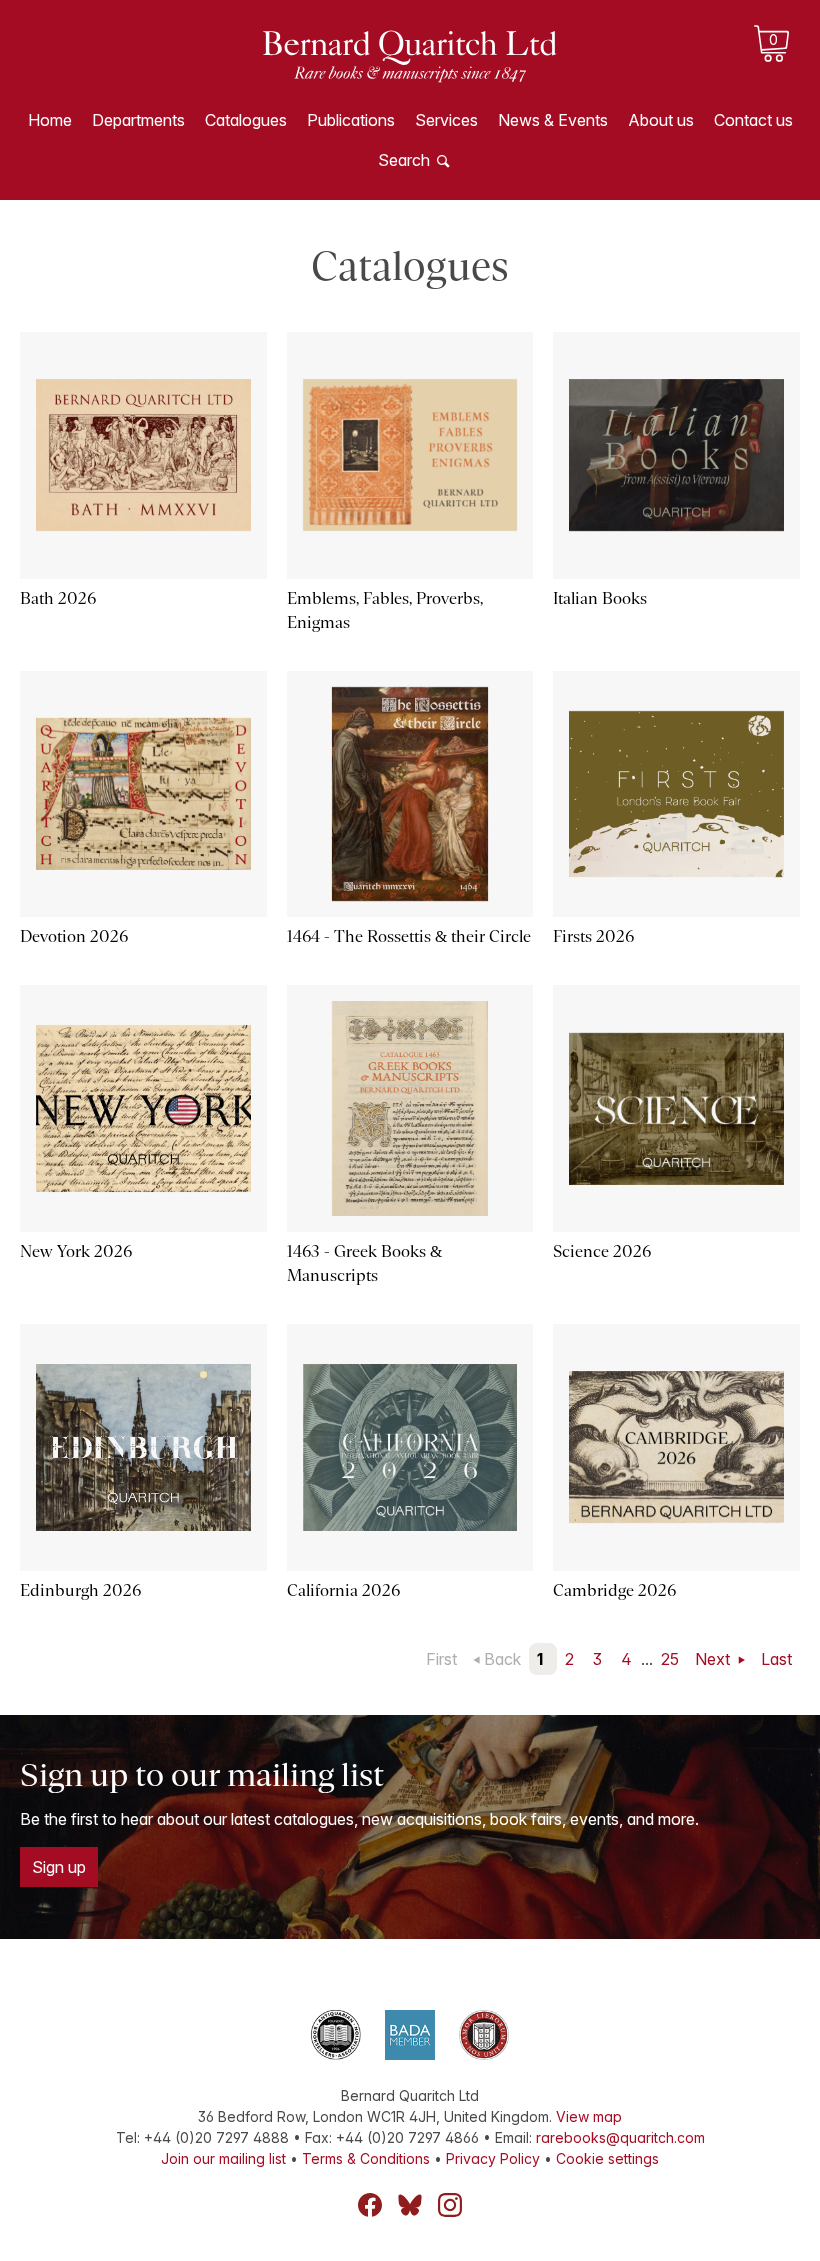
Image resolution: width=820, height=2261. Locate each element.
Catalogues (246, 120)
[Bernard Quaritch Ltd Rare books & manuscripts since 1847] (410, 70)
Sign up (59, 1867)
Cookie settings (607, 2158)
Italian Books (600, 598)
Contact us (753, 120)
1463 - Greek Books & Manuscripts (364, 1263)
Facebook (370, 2205)
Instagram (450, 2205)
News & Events (553, 120)
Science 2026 (602, 1251)
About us (661, 120)
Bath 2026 (58, 598)
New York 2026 (76, 1251)
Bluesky (410, 2205)
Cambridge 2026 (614, 1590)
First (441, 1659)
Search (404, 160)
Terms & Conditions (366, 2158)
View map (589, 2116)
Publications (351, 120)
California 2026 (343, 1590)
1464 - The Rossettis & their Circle (409, 936)
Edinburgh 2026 (80, 1590)
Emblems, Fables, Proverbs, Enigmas (385, 610)
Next (714, 1659)
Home (50, 120)
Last (776, 1659)
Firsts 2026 (593, 936)
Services (446, 120)
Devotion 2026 (74, 936)
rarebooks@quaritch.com (620, 2137)
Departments (138, 120)
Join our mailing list (223, 2158)
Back (502, 1659)
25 (670, 1659)
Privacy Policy (493, 2158)
